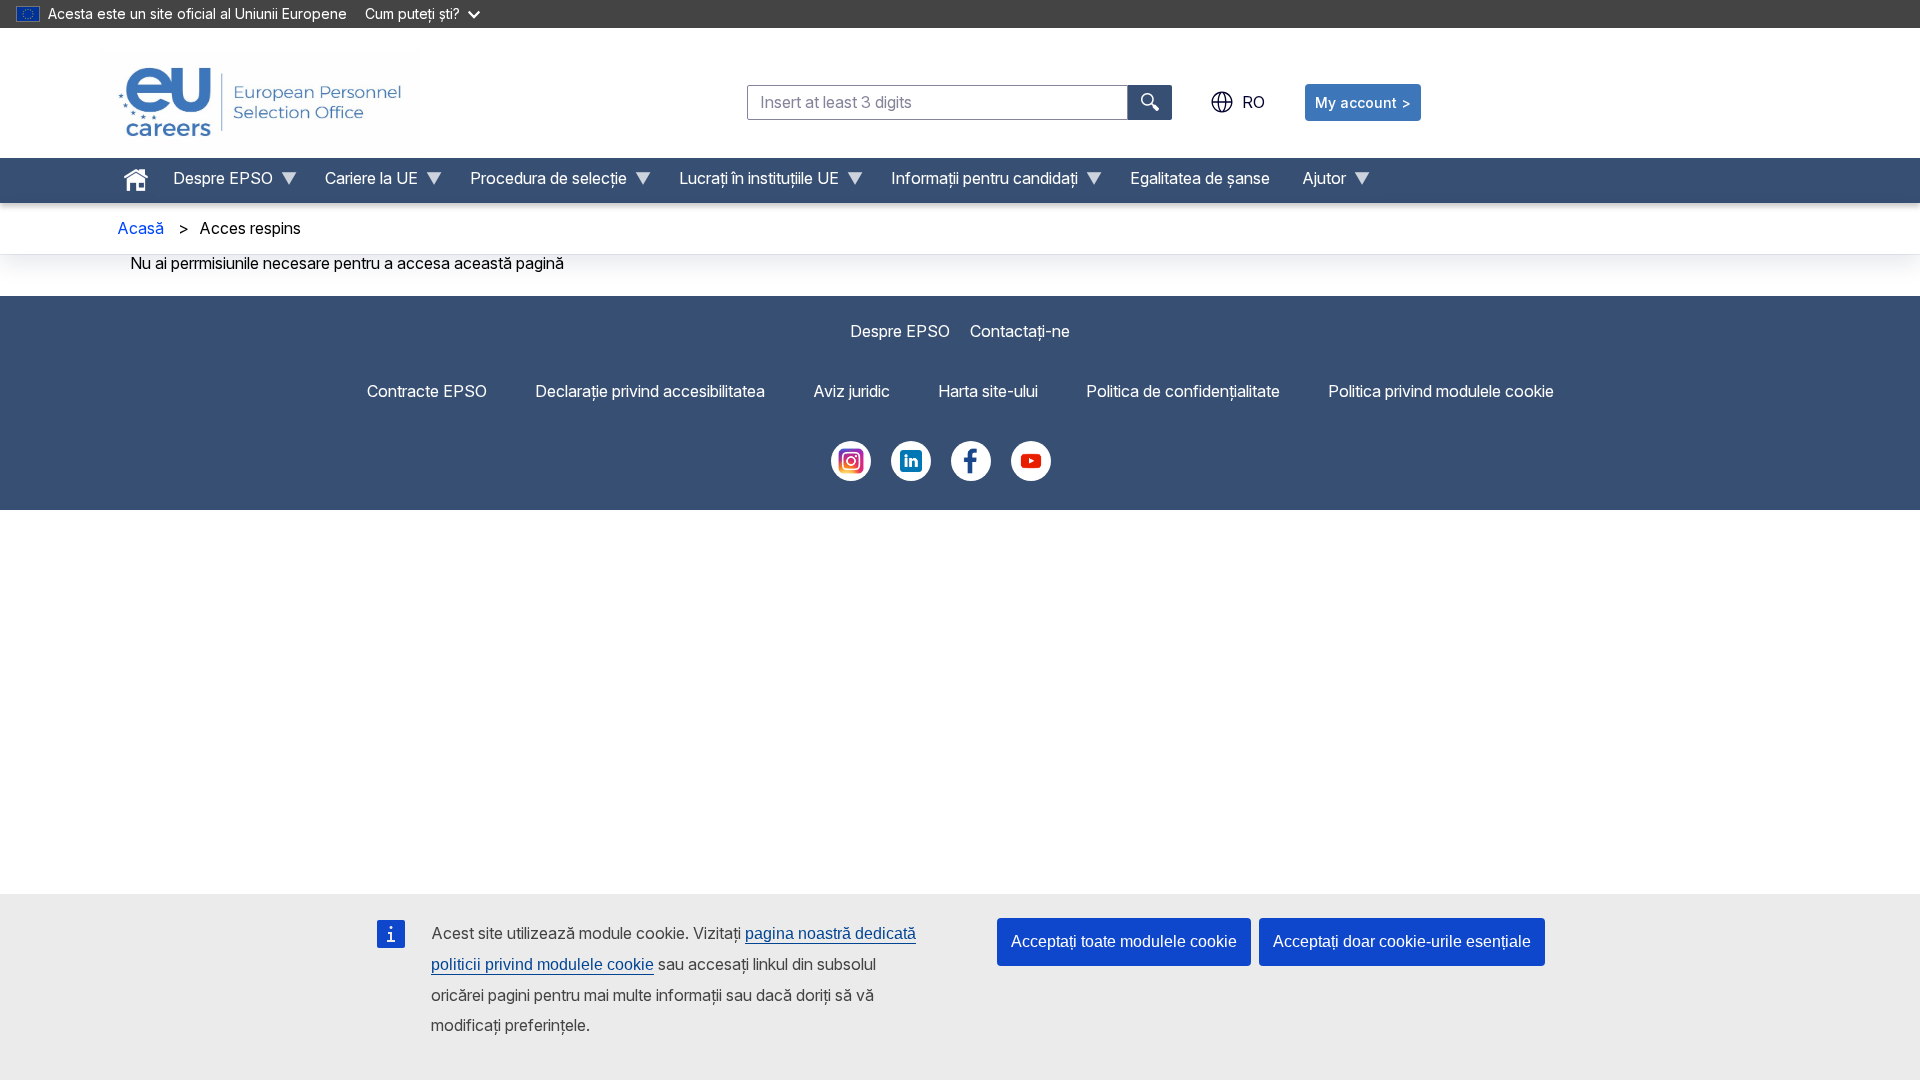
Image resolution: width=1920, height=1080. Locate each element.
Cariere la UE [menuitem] (363, 183)
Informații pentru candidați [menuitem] (976, 183)
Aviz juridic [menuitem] (851, 391)
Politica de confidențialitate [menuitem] (1183, 391)
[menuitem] (136, 175)
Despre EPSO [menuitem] (215, 183)
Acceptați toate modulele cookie (1124, 941)
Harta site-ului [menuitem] (988, 391)
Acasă (140, 228)
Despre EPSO (900, 331)
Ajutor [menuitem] (1316, 183)
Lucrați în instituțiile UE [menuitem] (751, 183)
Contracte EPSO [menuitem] (427, 391)
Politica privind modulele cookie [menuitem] (1441, 391)
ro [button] (1253, 102)
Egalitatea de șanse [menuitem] (1200, 178)
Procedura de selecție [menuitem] (540, 183)
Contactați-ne (1020, 331)
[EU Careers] (260, 102)
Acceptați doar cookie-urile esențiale (1402, 941)
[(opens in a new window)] (851, 475)
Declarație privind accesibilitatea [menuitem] (650, 391)
